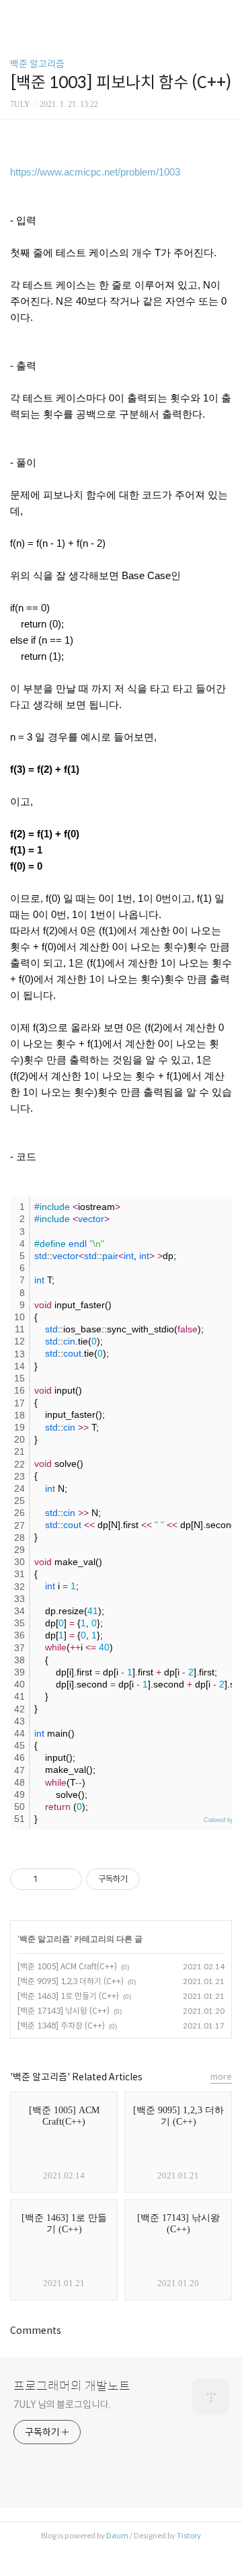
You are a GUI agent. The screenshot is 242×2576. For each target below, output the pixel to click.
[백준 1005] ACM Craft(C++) (67, 1966)
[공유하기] (50, 1879)
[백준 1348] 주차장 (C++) (61, 2025)
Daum (117, 2536)
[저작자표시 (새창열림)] (146, 1879)
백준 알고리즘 (37, 64)
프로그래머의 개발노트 (72, 2386)
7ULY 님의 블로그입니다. (62, 2404)
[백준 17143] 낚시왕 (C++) (64, 2011)
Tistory (189, 2536)
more (221, 2077)
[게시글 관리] (67, 1879)
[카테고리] (16, 15)
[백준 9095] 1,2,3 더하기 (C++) (71, 1981)
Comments (36, 2331)
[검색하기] (225, 15)
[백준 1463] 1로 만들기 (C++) (68, 1996)
